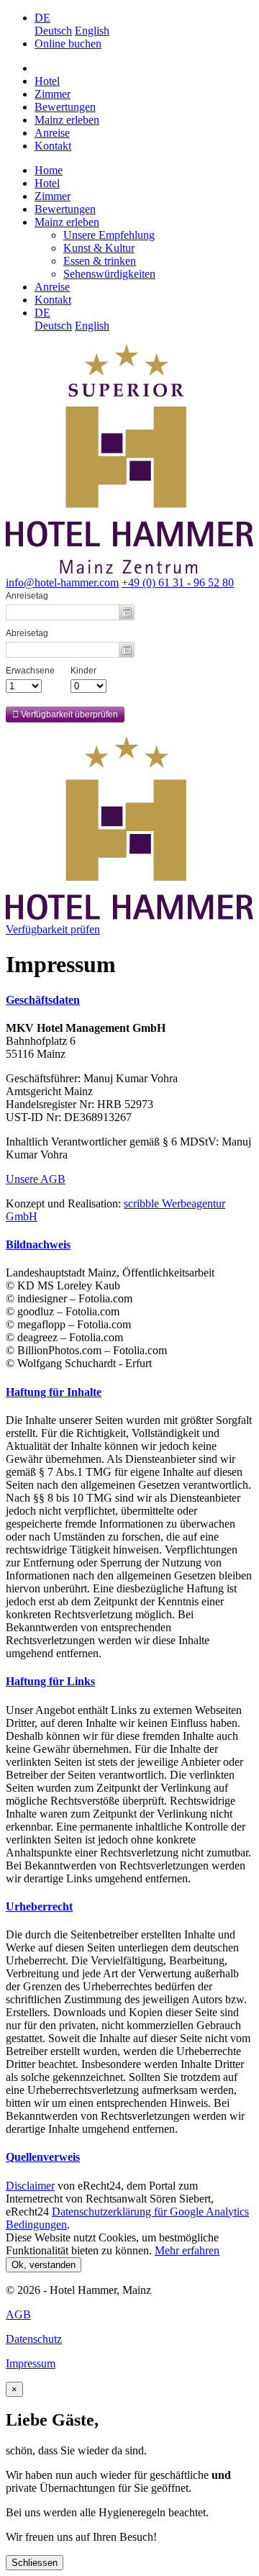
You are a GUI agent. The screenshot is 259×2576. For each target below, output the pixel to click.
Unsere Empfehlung (109, 235)
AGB (18, 2314)
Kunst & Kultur (99, 248)
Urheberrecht (39, 1906)
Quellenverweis (43, 2157)
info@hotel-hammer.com (62, 582)
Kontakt (53, 146)
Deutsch (53, 31)
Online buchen (68, 44)
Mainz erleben (67, 120)
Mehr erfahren (187, 2250)
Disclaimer (30, 2186)
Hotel (47, 81)
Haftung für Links (50, 1681)
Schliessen (35, 2563)
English (92, 31)
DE (42, 18)
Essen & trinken (100, 261)
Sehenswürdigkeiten (109, 274)
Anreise (52, 133)
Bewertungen (65, 107)
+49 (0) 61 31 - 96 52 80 (178, 582)
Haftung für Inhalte (54, 1392)
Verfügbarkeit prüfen (53, 929)
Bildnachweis (38, 1244)
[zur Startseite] (129, 916)
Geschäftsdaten (43, 1000)
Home (49, 170)
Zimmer (53, 94)
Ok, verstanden (44, 2265)
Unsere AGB (36, 1179)
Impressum (31, 2363)
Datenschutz (34, 2339)
